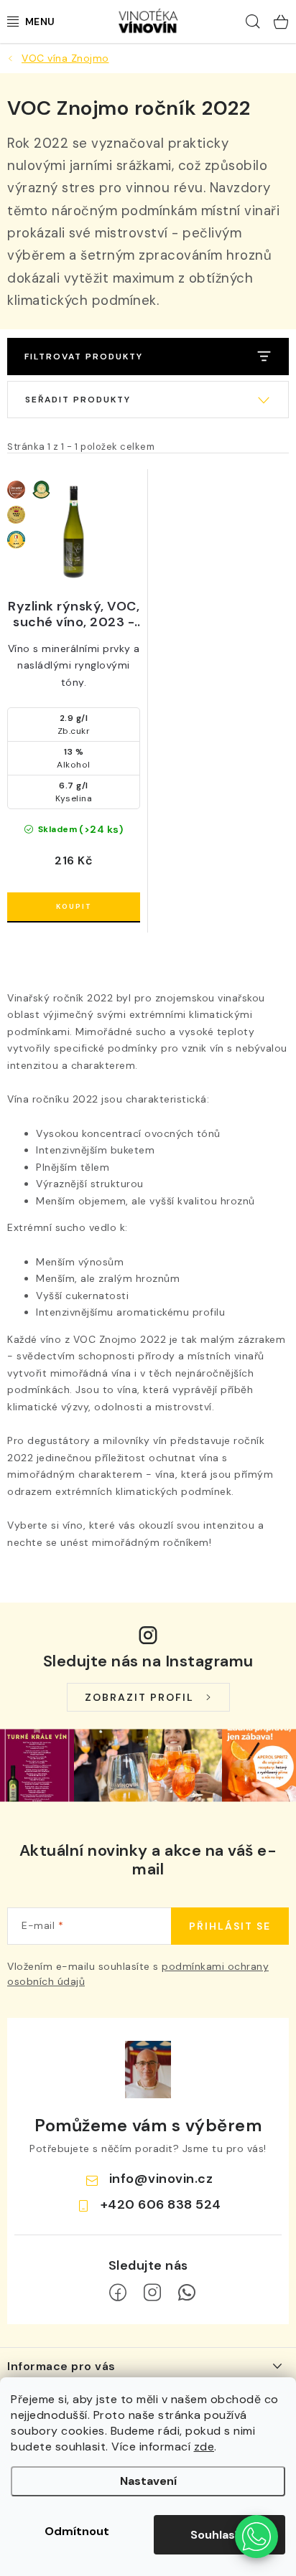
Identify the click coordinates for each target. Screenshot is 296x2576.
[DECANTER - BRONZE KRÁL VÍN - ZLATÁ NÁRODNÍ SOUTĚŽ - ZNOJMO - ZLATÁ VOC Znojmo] (74, 530)
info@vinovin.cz (161, 2179)
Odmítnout (77, 2531)
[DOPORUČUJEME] (148, 400)
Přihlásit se (230, 1926)
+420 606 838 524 (161, 2204)
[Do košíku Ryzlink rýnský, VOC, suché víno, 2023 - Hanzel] (74, 907)
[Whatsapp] (187, 2293)
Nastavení (148, 2481)
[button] (256, 2537)
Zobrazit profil (139, 1697)
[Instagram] (152, 2293)
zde (204, 2447)
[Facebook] (118, 2293)
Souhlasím (220, 2535)
